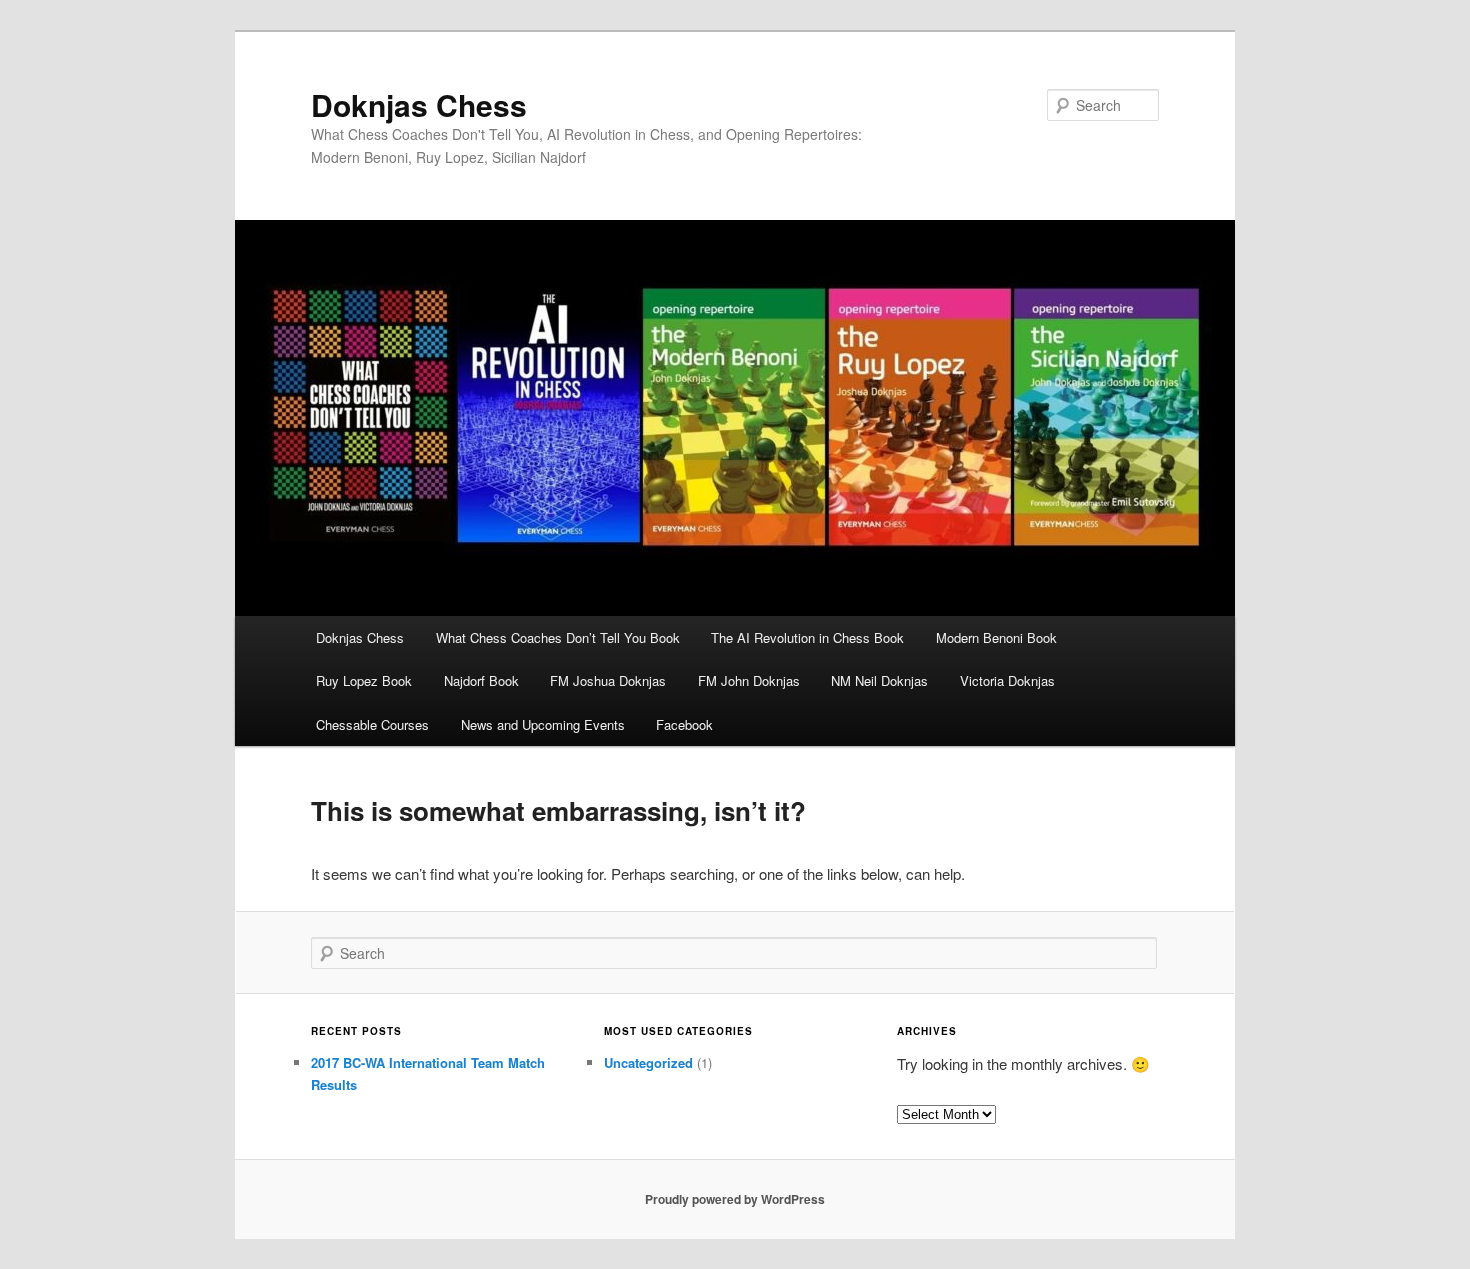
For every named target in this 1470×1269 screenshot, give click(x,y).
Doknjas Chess (419, 104)
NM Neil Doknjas (879, 680)
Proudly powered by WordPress (735, 1199)
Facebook (684, 724)
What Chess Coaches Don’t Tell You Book (558, 637)
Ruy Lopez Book (364, 680)
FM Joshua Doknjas (608, 680)
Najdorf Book (481, 680)
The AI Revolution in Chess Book (807, 637)
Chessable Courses (372, 724)
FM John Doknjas (749, 680)
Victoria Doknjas (1007, 680)
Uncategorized (648, 1062)
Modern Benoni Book (996, 637)
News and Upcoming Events (543, 724)
